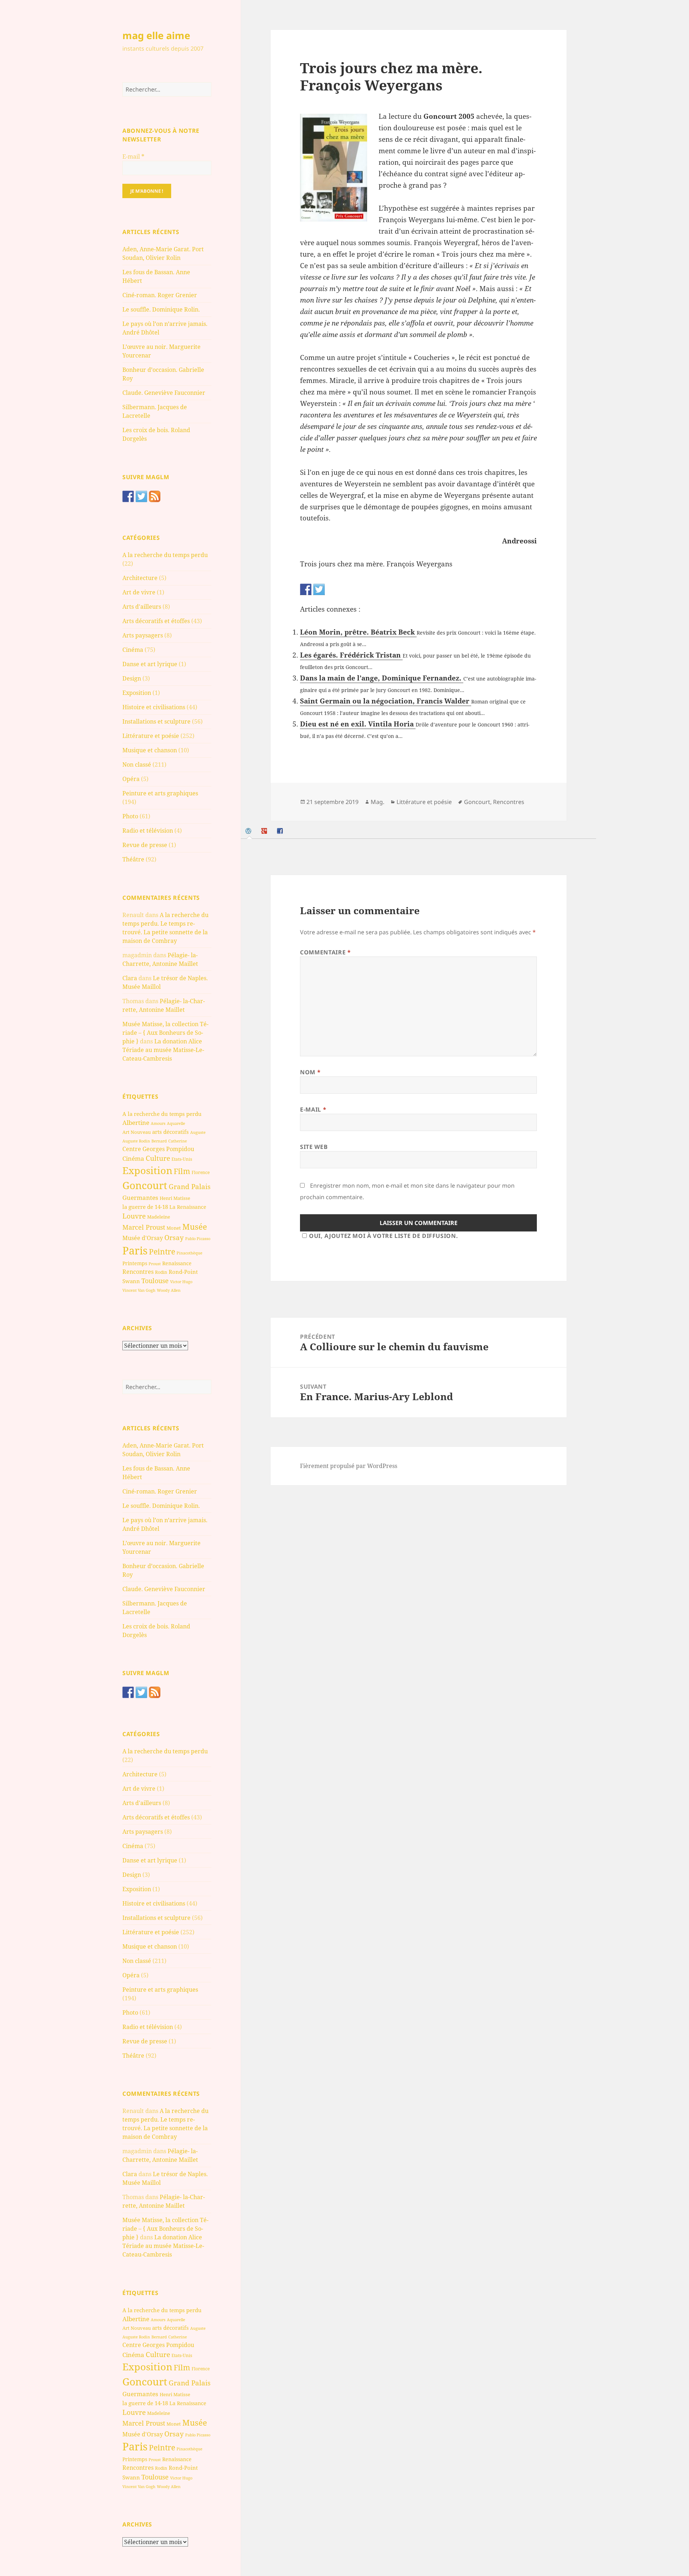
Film (182, 1171)
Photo (130, 816)
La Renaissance (188, 1207)
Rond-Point (183, 1272)
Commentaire (325, 952)
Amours (158, 1123)
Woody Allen (169, 1290)
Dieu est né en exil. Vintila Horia (358, 724)
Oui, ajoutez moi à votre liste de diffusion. (383, 1236)
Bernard (159, 1141)
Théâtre (133, 859)
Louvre (134, 1216)
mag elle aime (156, 35)
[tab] (249, 831)
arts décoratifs (170, 1132)
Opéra (131, 779)
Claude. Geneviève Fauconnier (164, 393)
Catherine (178, 1141)
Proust (155, 1264)
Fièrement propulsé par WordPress (349, 1466)
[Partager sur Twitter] (319, 589)
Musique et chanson (150, 750)
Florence (201, 1172)
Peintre (162, 1252)
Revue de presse (145, 845)
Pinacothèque (189, 1253)
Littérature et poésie (151, 736)
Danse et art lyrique (150, 664)
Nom (310, 1072)
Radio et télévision (148, 831)
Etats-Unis (182, 1159)
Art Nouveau (137, 1132)
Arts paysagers (143, 635)
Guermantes (140, 1198)
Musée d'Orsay (143, 1238)
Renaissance (177, 1263)
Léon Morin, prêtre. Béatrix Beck (358, 632)
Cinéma (133, 650)
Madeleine (159, 1217)
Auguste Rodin (136, 1141)
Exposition (137, 693)
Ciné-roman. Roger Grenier (160, 295)
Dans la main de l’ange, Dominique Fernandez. (382, 678)
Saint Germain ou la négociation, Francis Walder (386, 701)
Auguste (198, 1132)
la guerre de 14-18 (145, 1207)
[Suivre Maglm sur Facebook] (128, 496)
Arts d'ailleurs (142, 607)
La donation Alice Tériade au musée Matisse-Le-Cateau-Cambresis (163, 1050)
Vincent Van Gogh (139, 1290)
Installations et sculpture (156, 721)
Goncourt (145, 1185)
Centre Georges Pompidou (158, 1149)
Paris (135, 1250)
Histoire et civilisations (154, 707)
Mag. (378, 802)
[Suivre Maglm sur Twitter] (141, 496)
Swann (131, 1281)
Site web (314, 1147)
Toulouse (155, 1281)
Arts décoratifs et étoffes (156, 621)
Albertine (136, 1123)
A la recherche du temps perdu (165, 555)
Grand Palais (190, 1186)
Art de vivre (139, 592)
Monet (174, 1228)
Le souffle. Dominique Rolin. (161, 309)
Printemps (135, 1263)
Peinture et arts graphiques (160, 793)
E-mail (133, 156)
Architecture (140, 578)
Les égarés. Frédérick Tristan (351, 655)
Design (132, 678)
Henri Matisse (175, 1198)
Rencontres (138, 1272)
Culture (158, 1158)
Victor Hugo (181, 1282)
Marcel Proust (144, 1227)
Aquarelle (176, 1123)
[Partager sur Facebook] (306, 589)
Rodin (161, 1272)
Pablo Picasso (198, 1238)
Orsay (174, 1238)
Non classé (137, 765)
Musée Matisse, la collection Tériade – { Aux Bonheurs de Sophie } (165, 1033)
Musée (195, 1227)
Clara (130, 978)
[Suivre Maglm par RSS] (155, 496)
